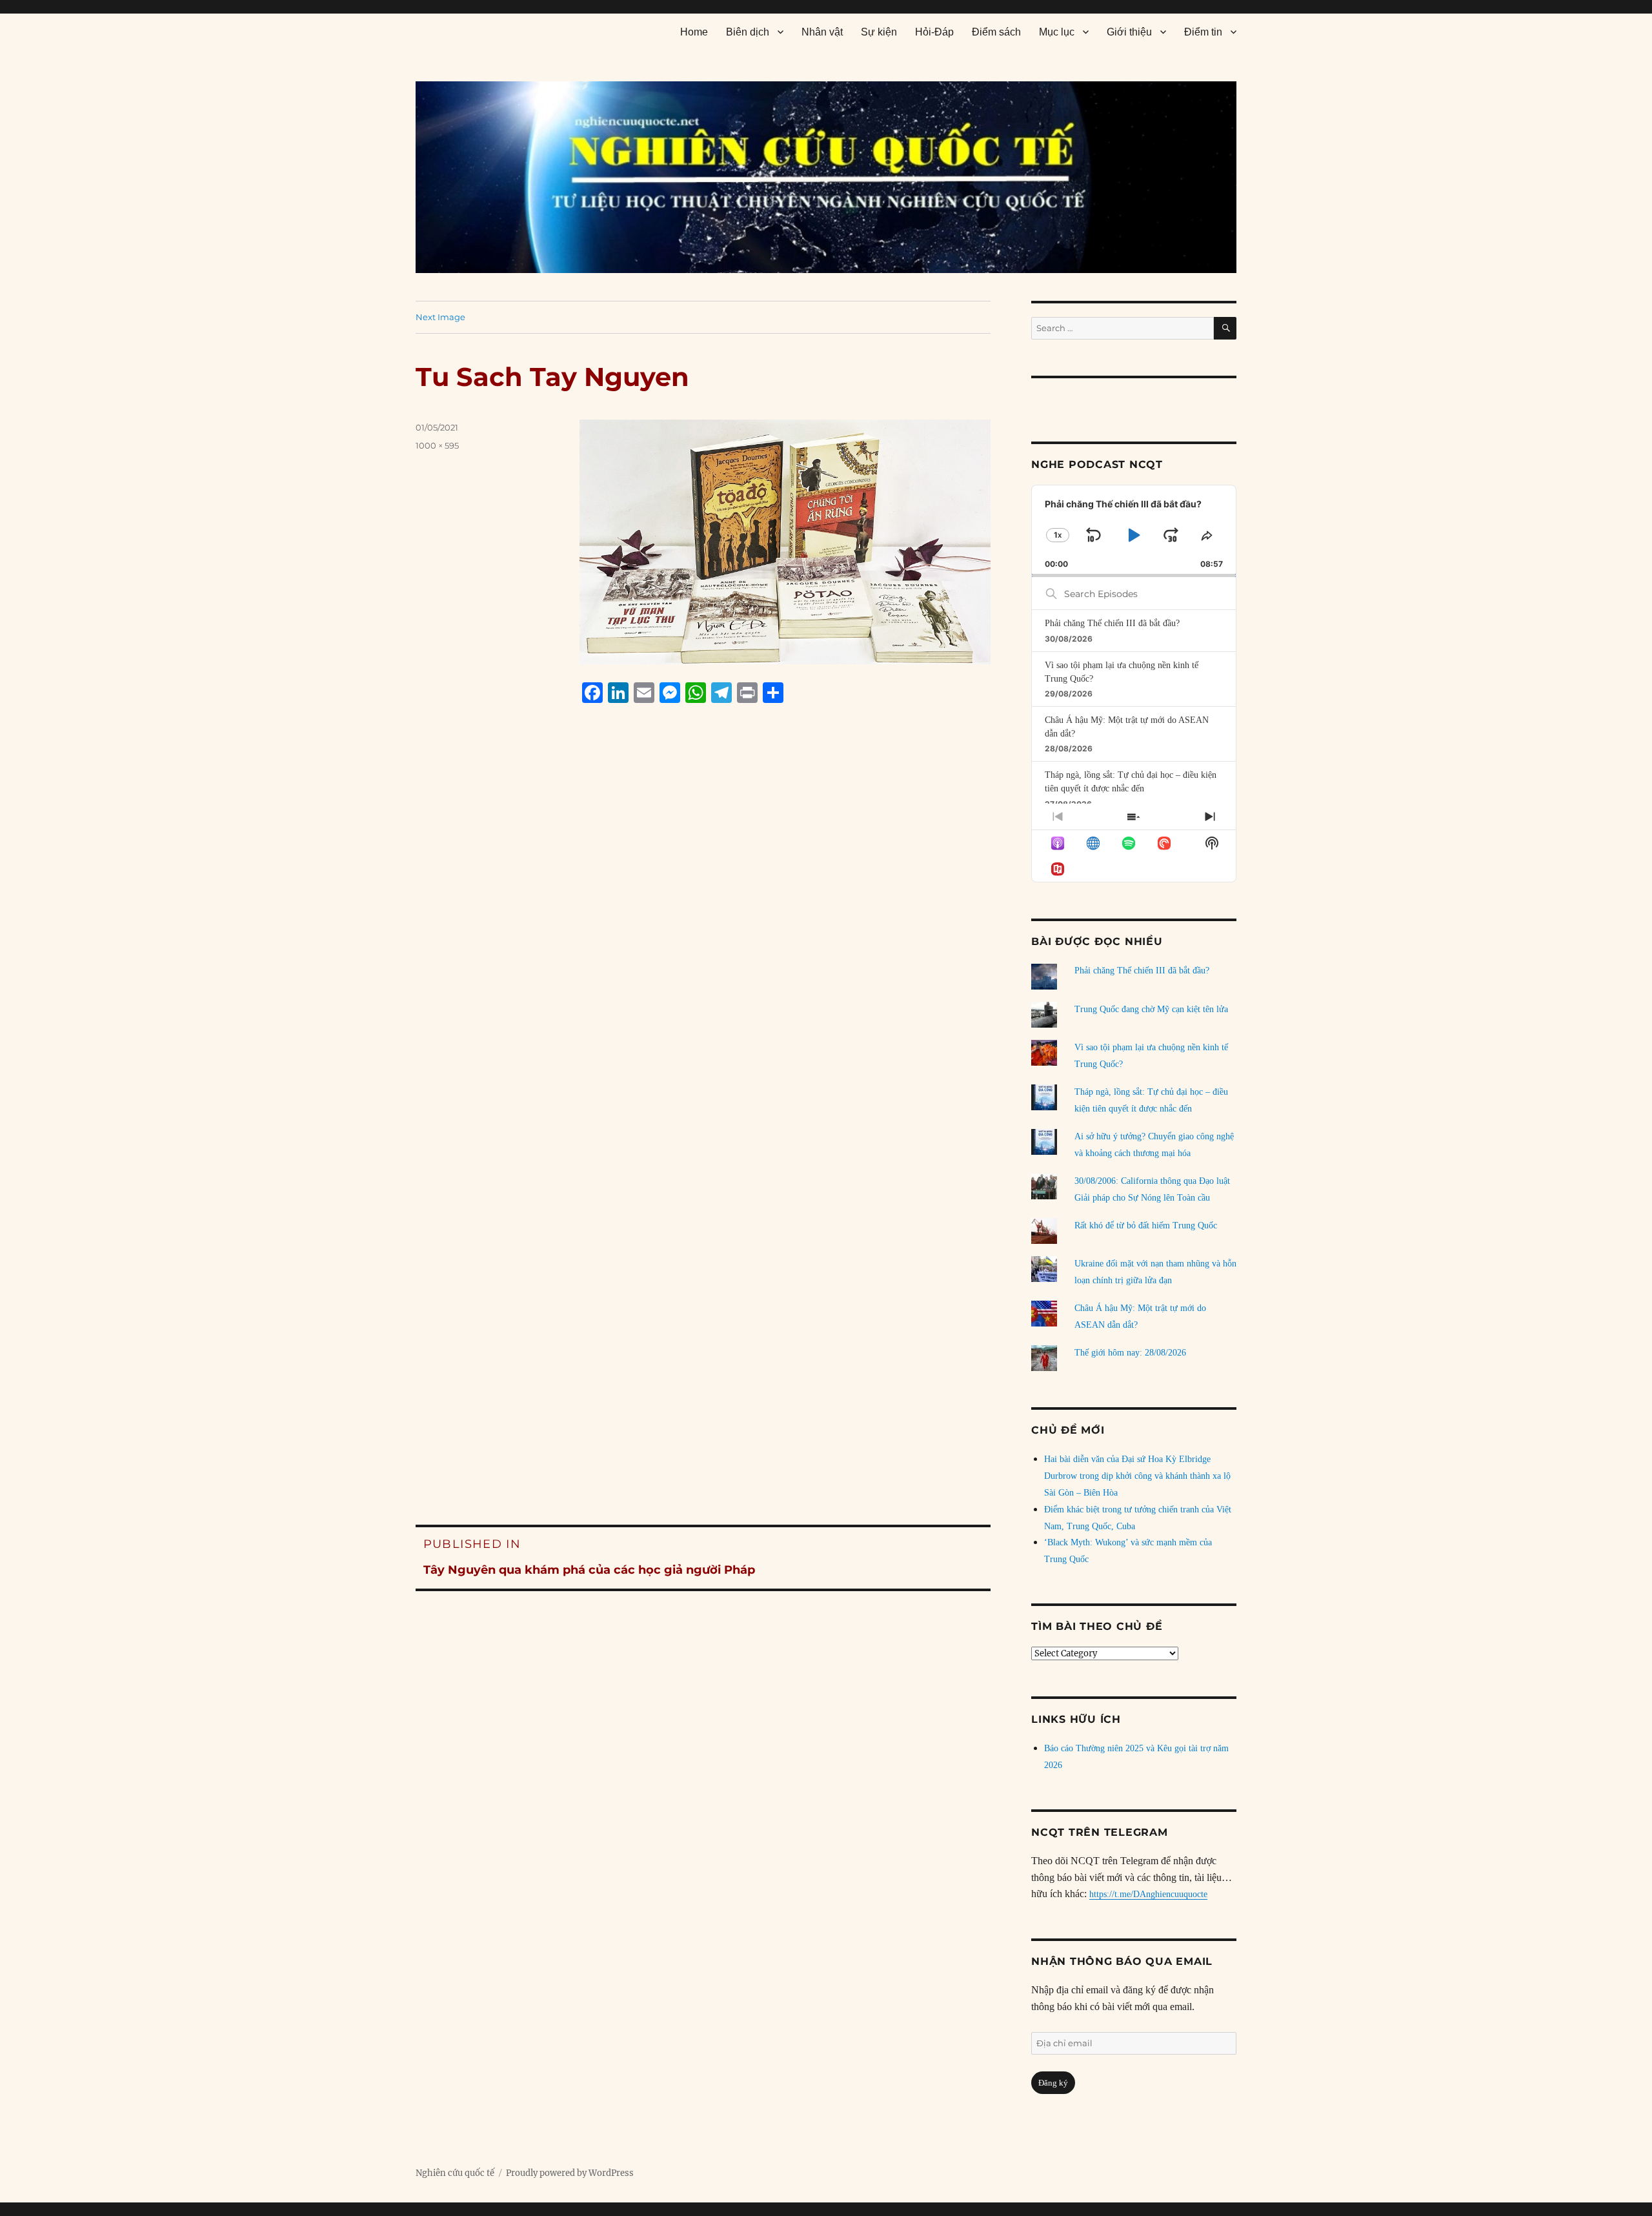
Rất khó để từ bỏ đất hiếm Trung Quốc (1146, 1225)
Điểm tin (1203, 32)
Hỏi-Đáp (934, 32)
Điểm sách (996, 32)
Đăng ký (1053, 2083)
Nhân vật (822, 32)
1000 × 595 (437, 445)
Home (694, 32)
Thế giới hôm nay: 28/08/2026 (1130, 1353)
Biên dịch (748, 32)
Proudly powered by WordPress (570, 2173)
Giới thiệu (1129, 32)
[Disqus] (703, 959)
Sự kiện (879, 32)
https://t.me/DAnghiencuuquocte (1148, 1894)
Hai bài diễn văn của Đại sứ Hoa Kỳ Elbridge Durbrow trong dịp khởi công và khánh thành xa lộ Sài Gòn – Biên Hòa (1137, 1476)
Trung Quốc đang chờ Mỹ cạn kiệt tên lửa (1151, 1009)
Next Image (440, 317)
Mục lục (1057, 32)
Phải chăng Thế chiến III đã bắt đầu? (1112, 623)
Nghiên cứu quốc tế (455, 2173)
